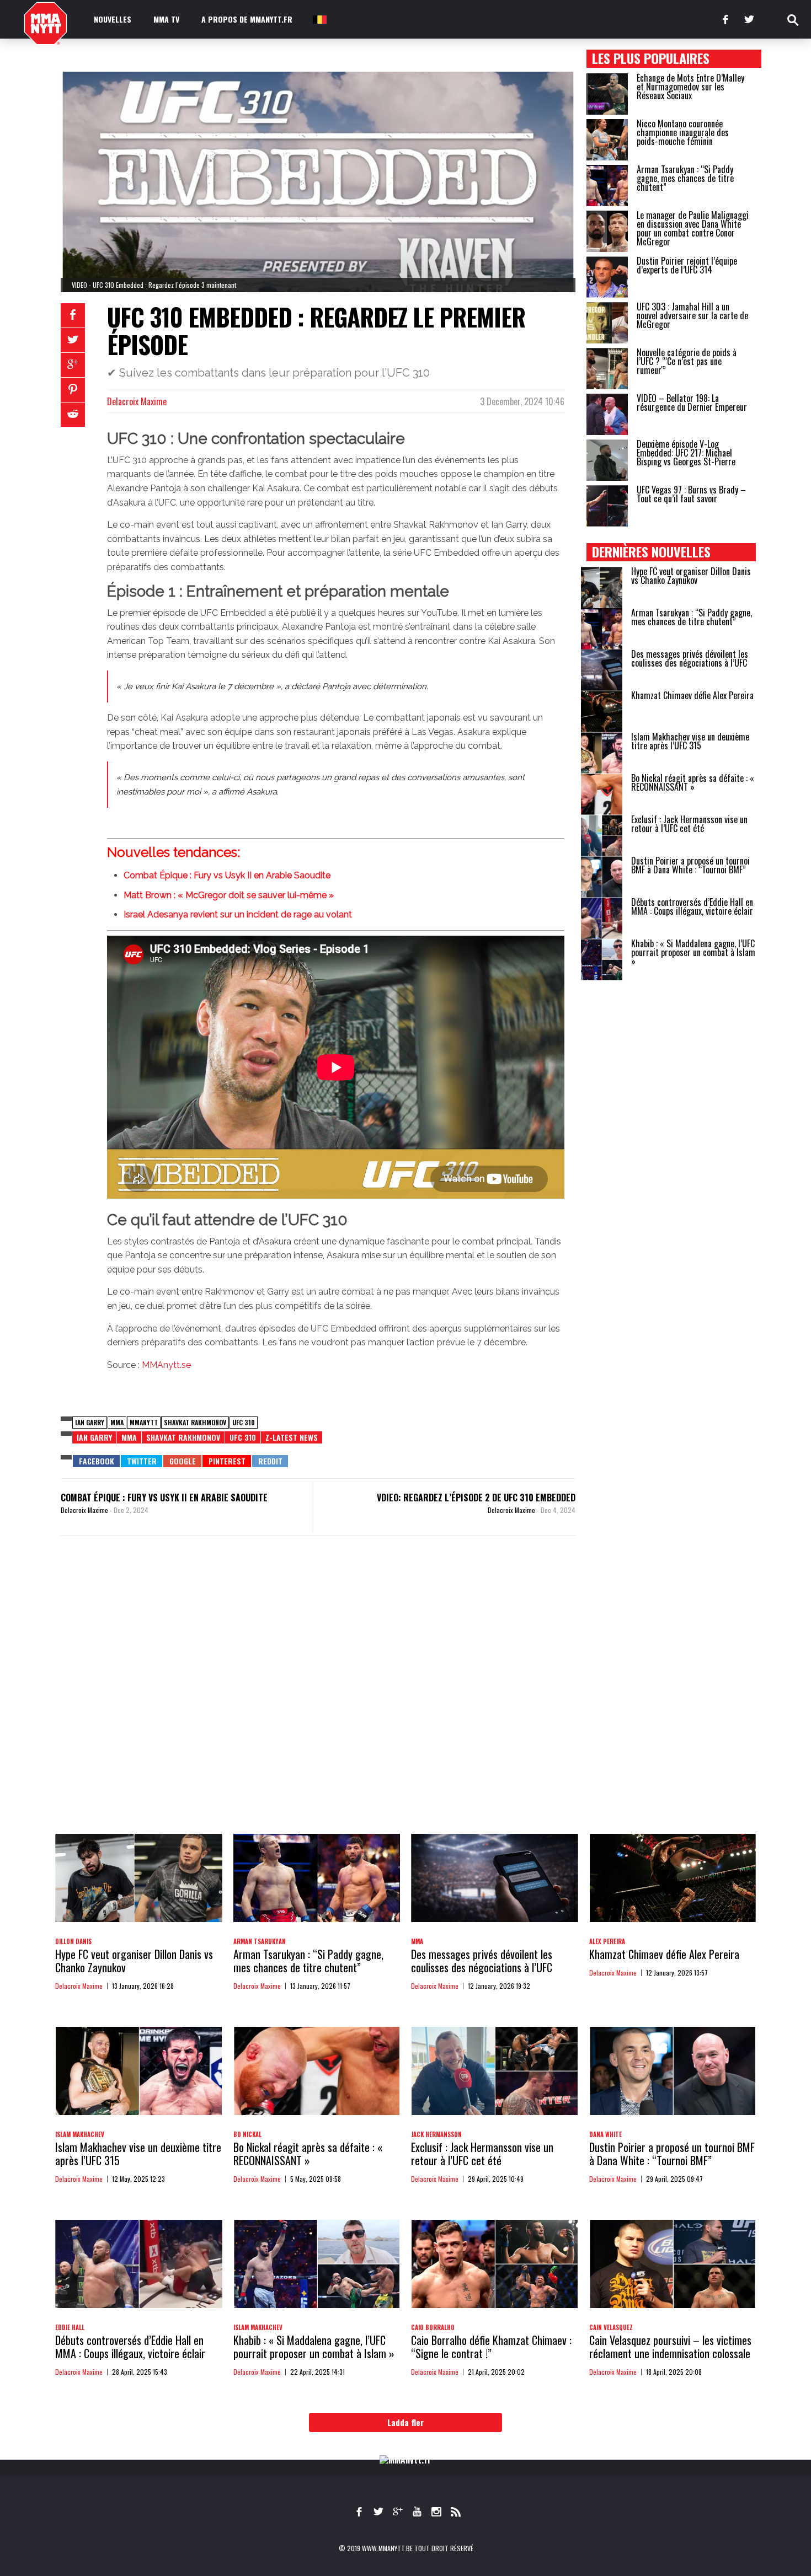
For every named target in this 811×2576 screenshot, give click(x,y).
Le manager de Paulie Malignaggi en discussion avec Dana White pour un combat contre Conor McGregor (693, 228)
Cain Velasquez (611, 2327)
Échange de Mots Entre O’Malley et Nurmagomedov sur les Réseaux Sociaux (690, 87)
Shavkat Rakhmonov (195, 1422)
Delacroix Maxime (137, 401)
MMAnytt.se (166, 1365)
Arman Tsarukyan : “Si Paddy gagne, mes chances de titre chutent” (685, 178)
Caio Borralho (433, 2327)
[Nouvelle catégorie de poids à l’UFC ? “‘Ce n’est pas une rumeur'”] (607, 369)
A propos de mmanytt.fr (247, 19)
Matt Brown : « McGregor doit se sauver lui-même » (229, 895)
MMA (117, 1422)
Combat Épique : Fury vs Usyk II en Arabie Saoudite (227, 875)
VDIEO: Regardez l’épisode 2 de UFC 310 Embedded (476, 1498)
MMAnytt (144, 1422)
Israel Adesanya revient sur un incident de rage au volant (238, 914)
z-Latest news (292, 1437)
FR (319, 19)
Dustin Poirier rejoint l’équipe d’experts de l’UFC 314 (687, 265)
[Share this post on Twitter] (73, 340)
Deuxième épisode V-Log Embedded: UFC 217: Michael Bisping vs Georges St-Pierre (686, 453)
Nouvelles (113, 19)
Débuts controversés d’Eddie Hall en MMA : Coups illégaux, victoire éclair (692, 906)
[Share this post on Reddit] (73, 415)
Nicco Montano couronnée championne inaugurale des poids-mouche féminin (683, 132)
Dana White (605, 2134)
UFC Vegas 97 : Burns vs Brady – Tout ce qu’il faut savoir (691, 494)
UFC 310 (244, 1422)
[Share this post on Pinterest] (73, 390)
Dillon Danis (73, 1941)
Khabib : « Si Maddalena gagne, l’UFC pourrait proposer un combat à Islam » (693, 952)
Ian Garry (94, 1437)
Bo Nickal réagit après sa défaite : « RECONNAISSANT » (693, 782)
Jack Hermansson (436, 2134)
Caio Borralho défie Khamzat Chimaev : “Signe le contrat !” (491, 2347)
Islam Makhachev (80, 2134)
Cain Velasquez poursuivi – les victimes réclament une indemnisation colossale (670, 2347)
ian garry (90, 1422)
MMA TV (166, 19)
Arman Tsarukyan (260, 1941)
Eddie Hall (70, 2327)
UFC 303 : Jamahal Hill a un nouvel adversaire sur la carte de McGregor (692, 315)
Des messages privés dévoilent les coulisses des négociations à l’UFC (690, 658)
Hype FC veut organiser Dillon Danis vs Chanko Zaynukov (691, 576)
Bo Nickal (247, 2134)
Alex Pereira (607, 1941)
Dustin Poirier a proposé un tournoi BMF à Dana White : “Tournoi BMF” (690, 865)
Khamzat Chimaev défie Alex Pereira (692, 695)
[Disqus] (318, 1695)
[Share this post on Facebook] (73, 315)
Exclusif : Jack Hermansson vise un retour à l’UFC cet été (689, 824)
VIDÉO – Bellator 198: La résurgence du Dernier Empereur (692, 402)
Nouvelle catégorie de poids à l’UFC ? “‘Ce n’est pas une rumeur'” (687, 361)
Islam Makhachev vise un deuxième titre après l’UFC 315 (690, 741)
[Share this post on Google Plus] (73, 365)
